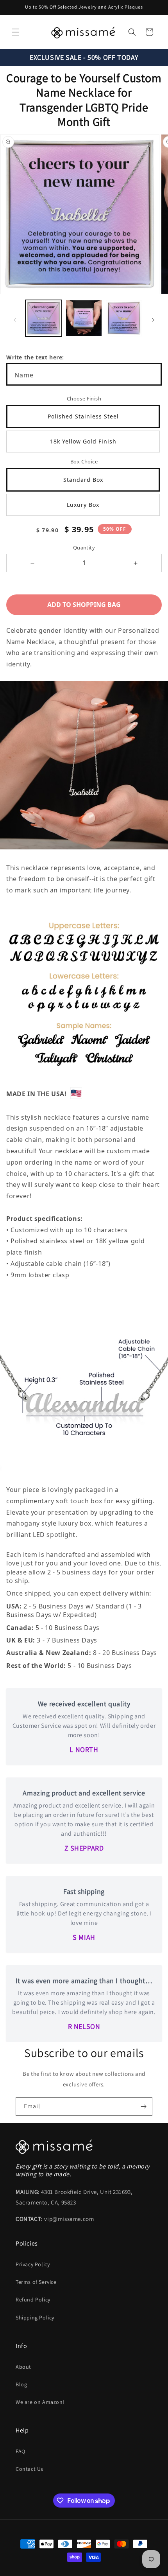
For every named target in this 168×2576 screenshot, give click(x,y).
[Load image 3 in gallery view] (124, 318)
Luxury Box (83, 505)
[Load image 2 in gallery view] (84, 318)
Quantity (84, 548)
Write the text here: (35, 357)
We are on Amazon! (40, 2402)
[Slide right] (153, 320)
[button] (16, 32)
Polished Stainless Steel (83, 416)
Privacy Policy (33, 2264)
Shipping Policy (35, 2318)
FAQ (21, 2451)
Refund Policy (33, 2300)
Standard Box (83, 480)
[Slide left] (15, 320)
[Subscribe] (143, 2107)
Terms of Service (36, 2282)
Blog (21, 2384)
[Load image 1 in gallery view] (44, 318)
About (23, 2367)
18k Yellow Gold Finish (83, 441)
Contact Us (29, 2469)
